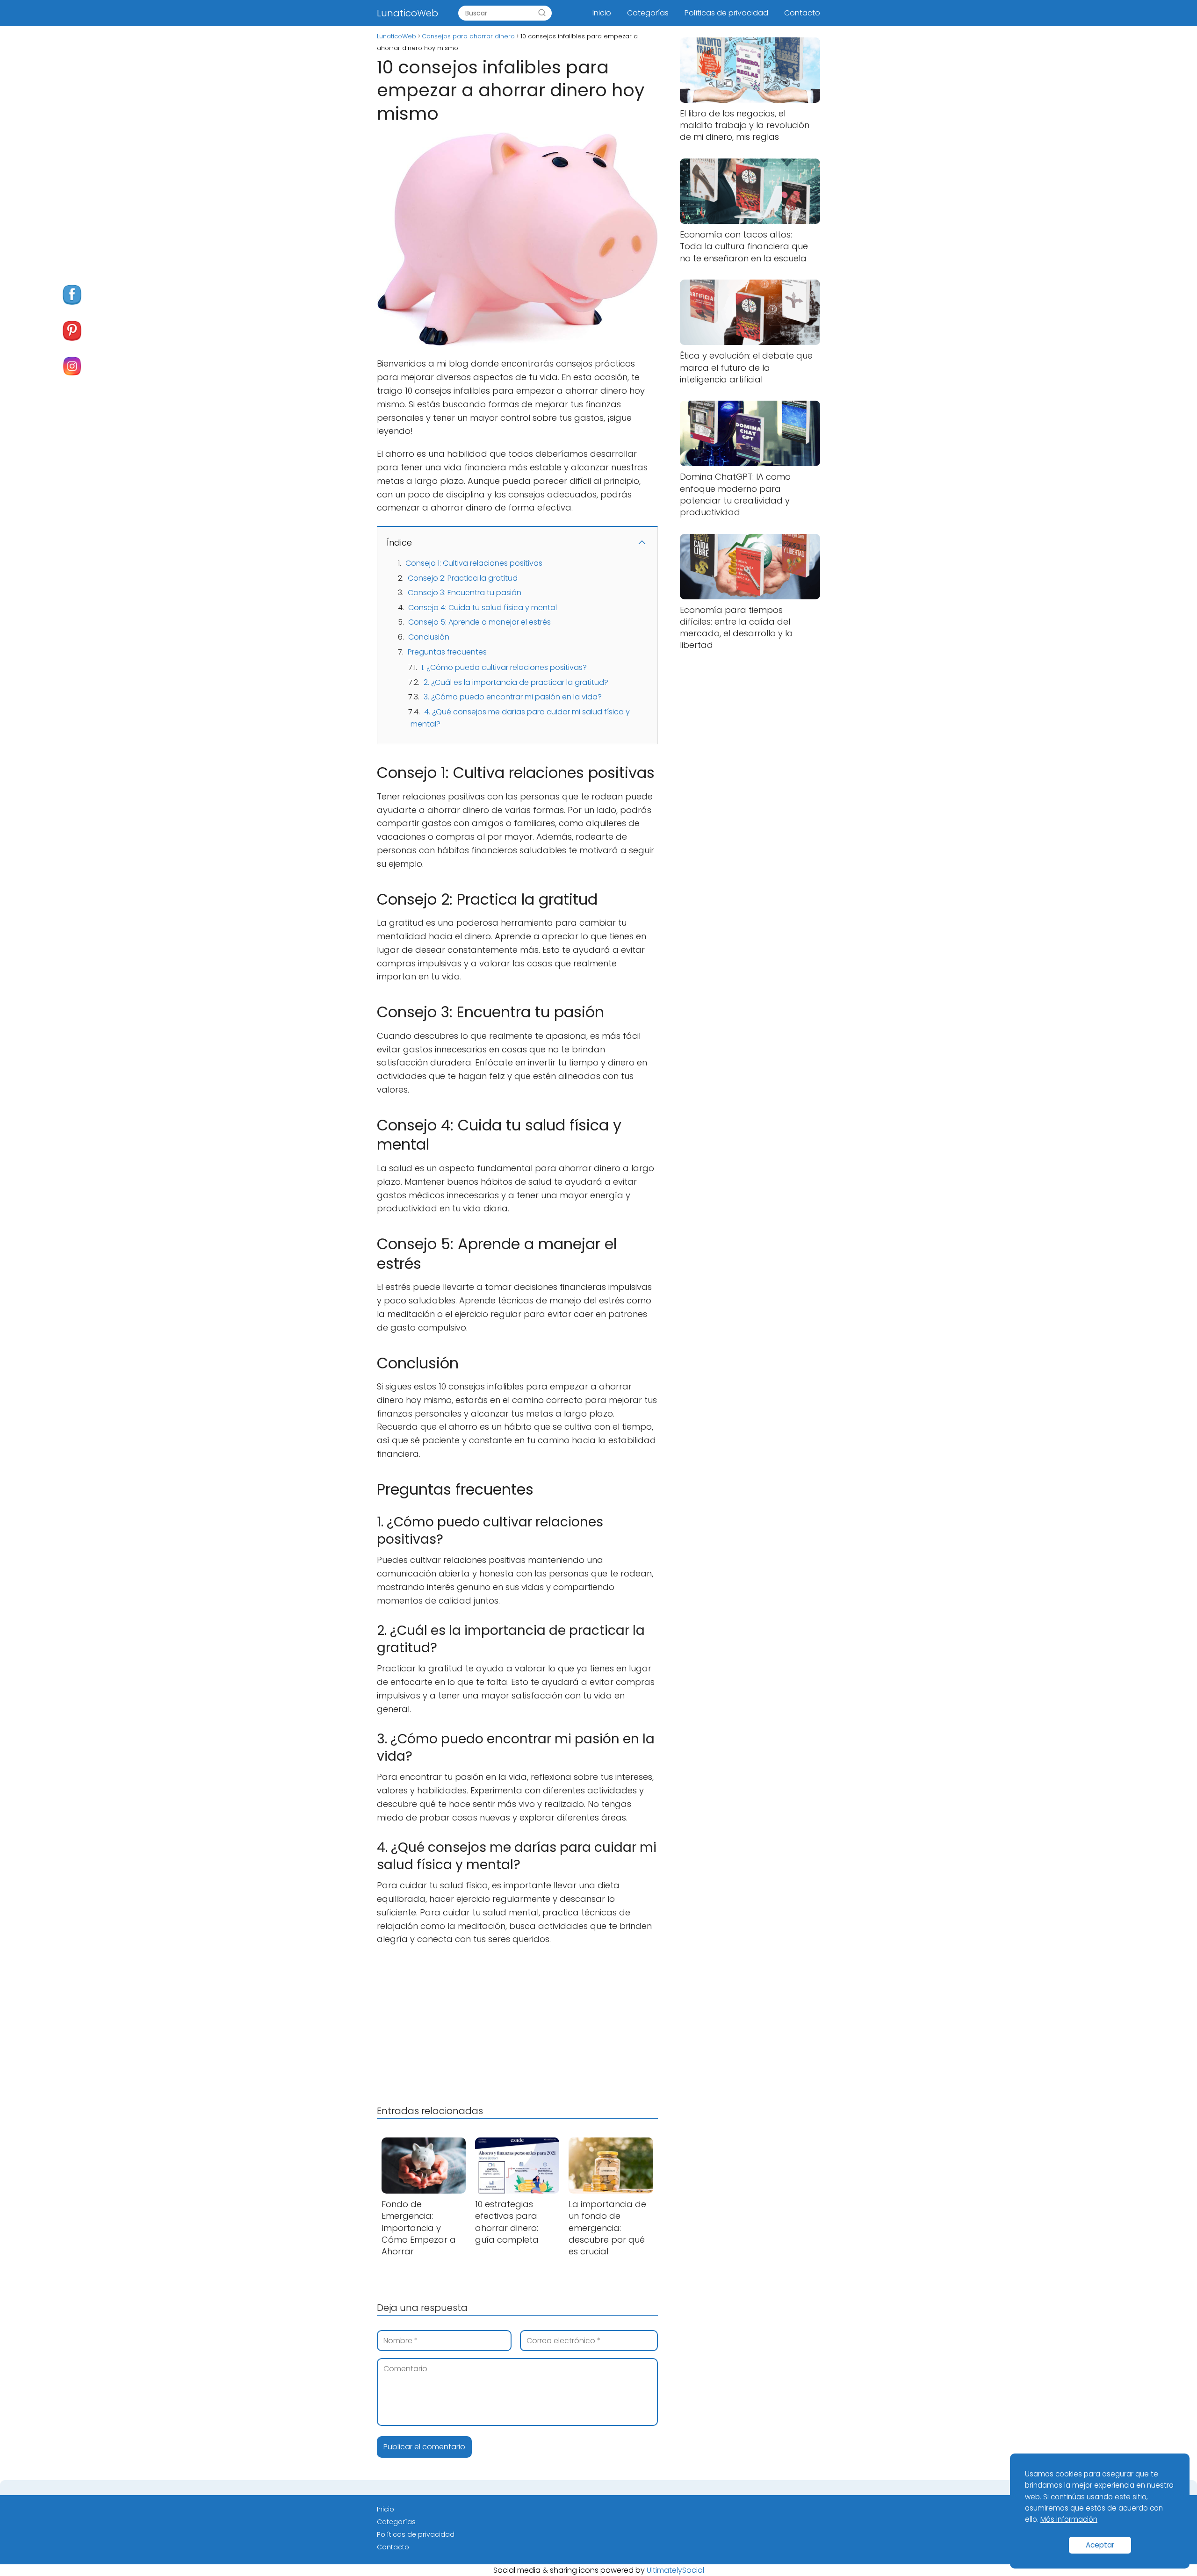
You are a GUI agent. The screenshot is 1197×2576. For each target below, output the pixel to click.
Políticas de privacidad (726, 13)
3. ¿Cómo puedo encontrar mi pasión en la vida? (513, 697)
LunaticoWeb (407, 13)
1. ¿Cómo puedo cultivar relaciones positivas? (504, 667)
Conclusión (429, 637)
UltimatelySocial (675, 2570)
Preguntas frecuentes (447, 652)
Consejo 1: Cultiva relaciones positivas (474, 563)
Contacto (802, 13)
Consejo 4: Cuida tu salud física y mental (483, 608)
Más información (1069, 2519)
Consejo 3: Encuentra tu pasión (465, 593)
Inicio (602, 13)
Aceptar (1100, 2545)
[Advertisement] (517, 2023)
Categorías (648, 13)
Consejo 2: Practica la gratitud (463, 578)
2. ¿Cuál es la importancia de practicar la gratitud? (516, 682)
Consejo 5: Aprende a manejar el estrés (480, 622)
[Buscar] (542, 13)
